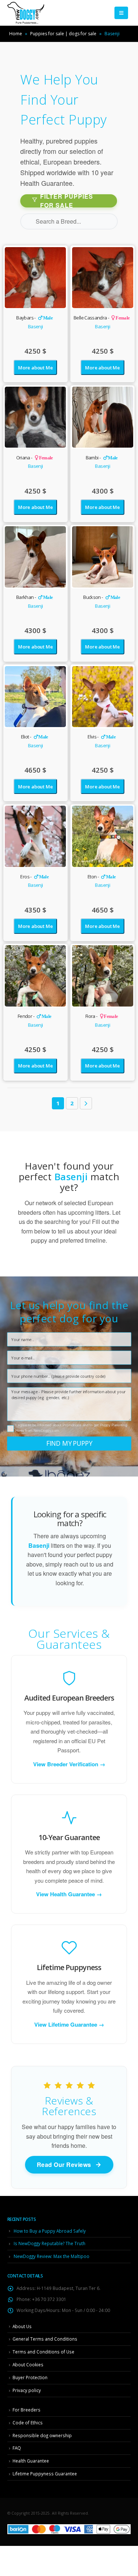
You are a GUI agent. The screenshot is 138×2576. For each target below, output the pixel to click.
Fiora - (102, 1016)
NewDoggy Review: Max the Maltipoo (52, 2256)
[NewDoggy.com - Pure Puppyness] (26, 13)
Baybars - (34, 318)
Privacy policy (27, 2390)
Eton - (102, 877)
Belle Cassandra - (102, 318)
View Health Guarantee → (69, 1894)
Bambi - (102, 458)
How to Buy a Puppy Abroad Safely (50, 2231)
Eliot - (35, 737)
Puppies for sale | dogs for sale (63, 34)
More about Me (35, 368)
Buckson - (102, 597)
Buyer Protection (30, 2377)
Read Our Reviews (64, 2165)
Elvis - (102, 737)
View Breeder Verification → (69, 1764)
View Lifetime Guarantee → (69, 2025)
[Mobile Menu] (121, 13)
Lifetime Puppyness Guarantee (45, 2474)
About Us (22, 2326)
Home (16, 34)
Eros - (34, 877)
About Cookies (28, 2364)
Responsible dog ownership (42, 2435)
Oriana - (35, 458)
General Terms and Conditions (45, 2339)
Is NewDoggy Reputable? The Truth (49, 2243)
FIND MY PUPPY (69, 1443)
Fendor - (34, 1016)
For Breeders (26, 2410)
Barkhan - (35, 597)
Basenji (35, 326)
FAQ (17, 2448)
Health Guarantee (31, 2461)
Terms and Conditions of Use (43, 2352)
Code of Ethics (28, 2423)
